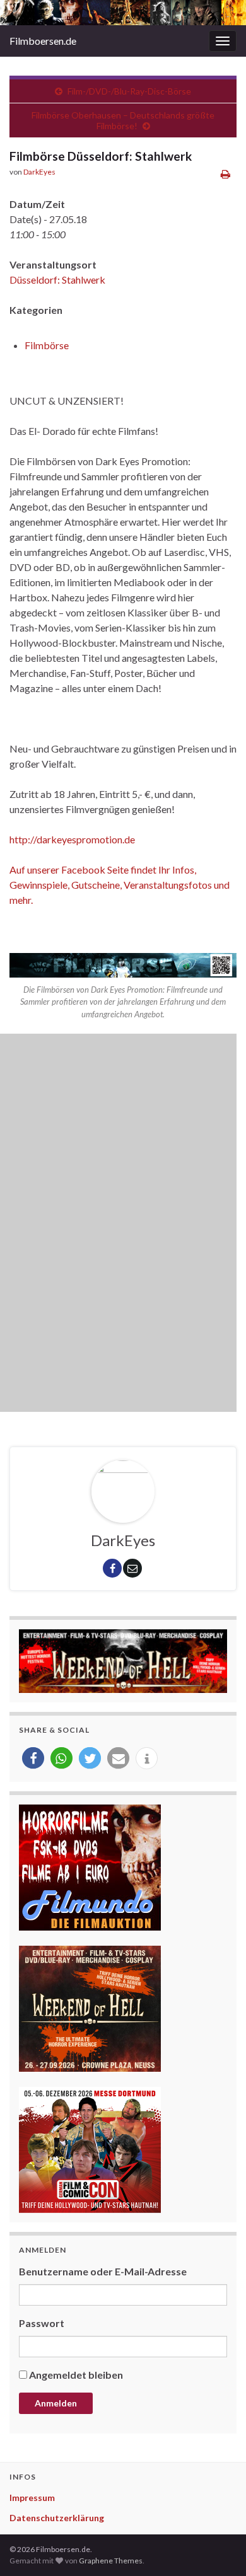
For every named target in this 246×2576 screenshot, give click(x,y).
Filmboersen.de (43, 41)
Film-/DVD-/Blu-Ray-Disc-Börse (129, 91)
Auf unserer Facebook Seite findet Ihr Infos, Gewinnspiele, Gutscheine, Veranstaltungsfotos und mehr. (120, 885)
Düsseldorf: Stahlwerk (57, 280)
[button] (33, 1758)
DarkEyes (39, 172)
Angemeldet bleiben (76, 2375)
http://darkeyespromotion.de (72, 839)
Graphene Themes (111, 2561)
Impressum (32, 2498)
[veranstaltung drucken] (225, 174)
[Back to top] (218, 2548)
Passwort (42, 2323)
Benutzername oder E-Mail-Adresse (103, 2271)
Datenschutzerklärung (57, 2518)
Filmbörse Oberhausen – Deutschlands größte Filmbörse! (123, 120)
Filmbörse (47, 345)
